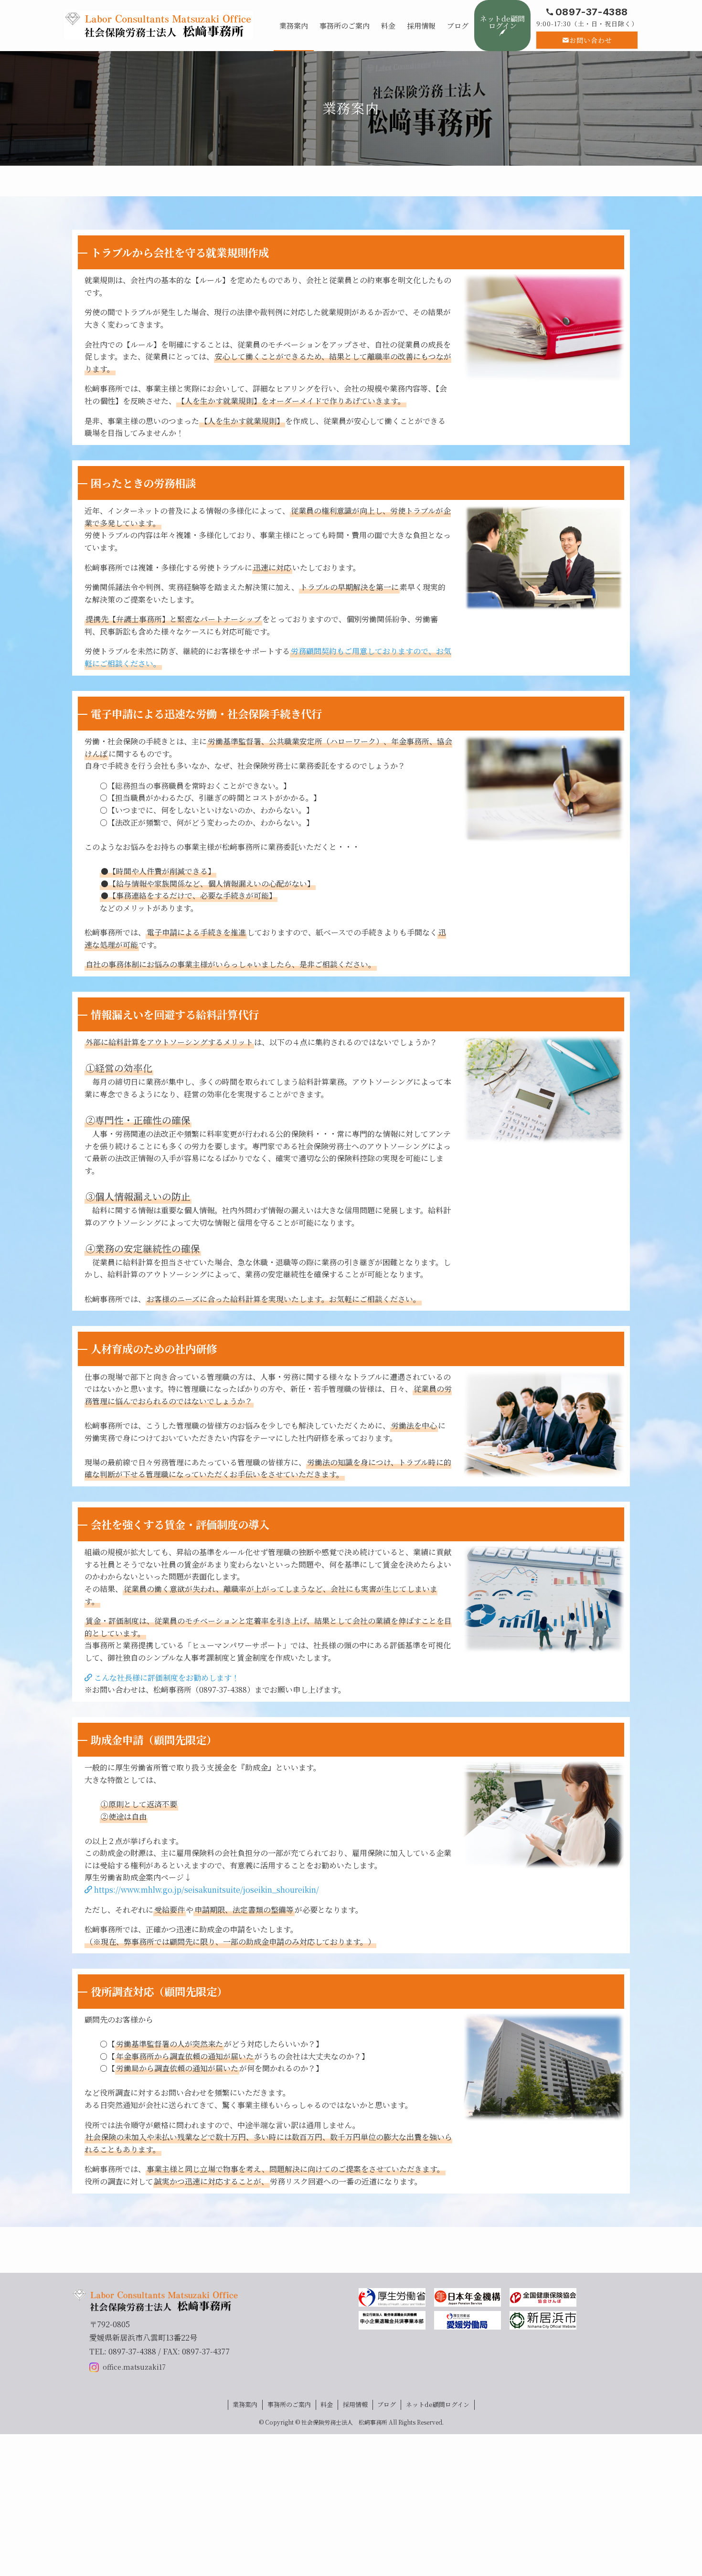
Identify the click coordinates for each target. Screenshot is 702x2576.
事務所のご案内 (289, 2404)
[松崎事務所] (159, 25)
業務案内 (245, 2404)
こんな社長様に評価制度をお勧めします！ (166, 1678)
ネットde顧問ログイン (438, 2404)
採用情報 (355, 2404)
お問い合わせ (591, 40)
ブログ (387, 2404)
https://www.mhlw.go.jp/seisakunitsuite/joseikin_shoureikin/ (206, 1890)
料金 (327, 2404)
